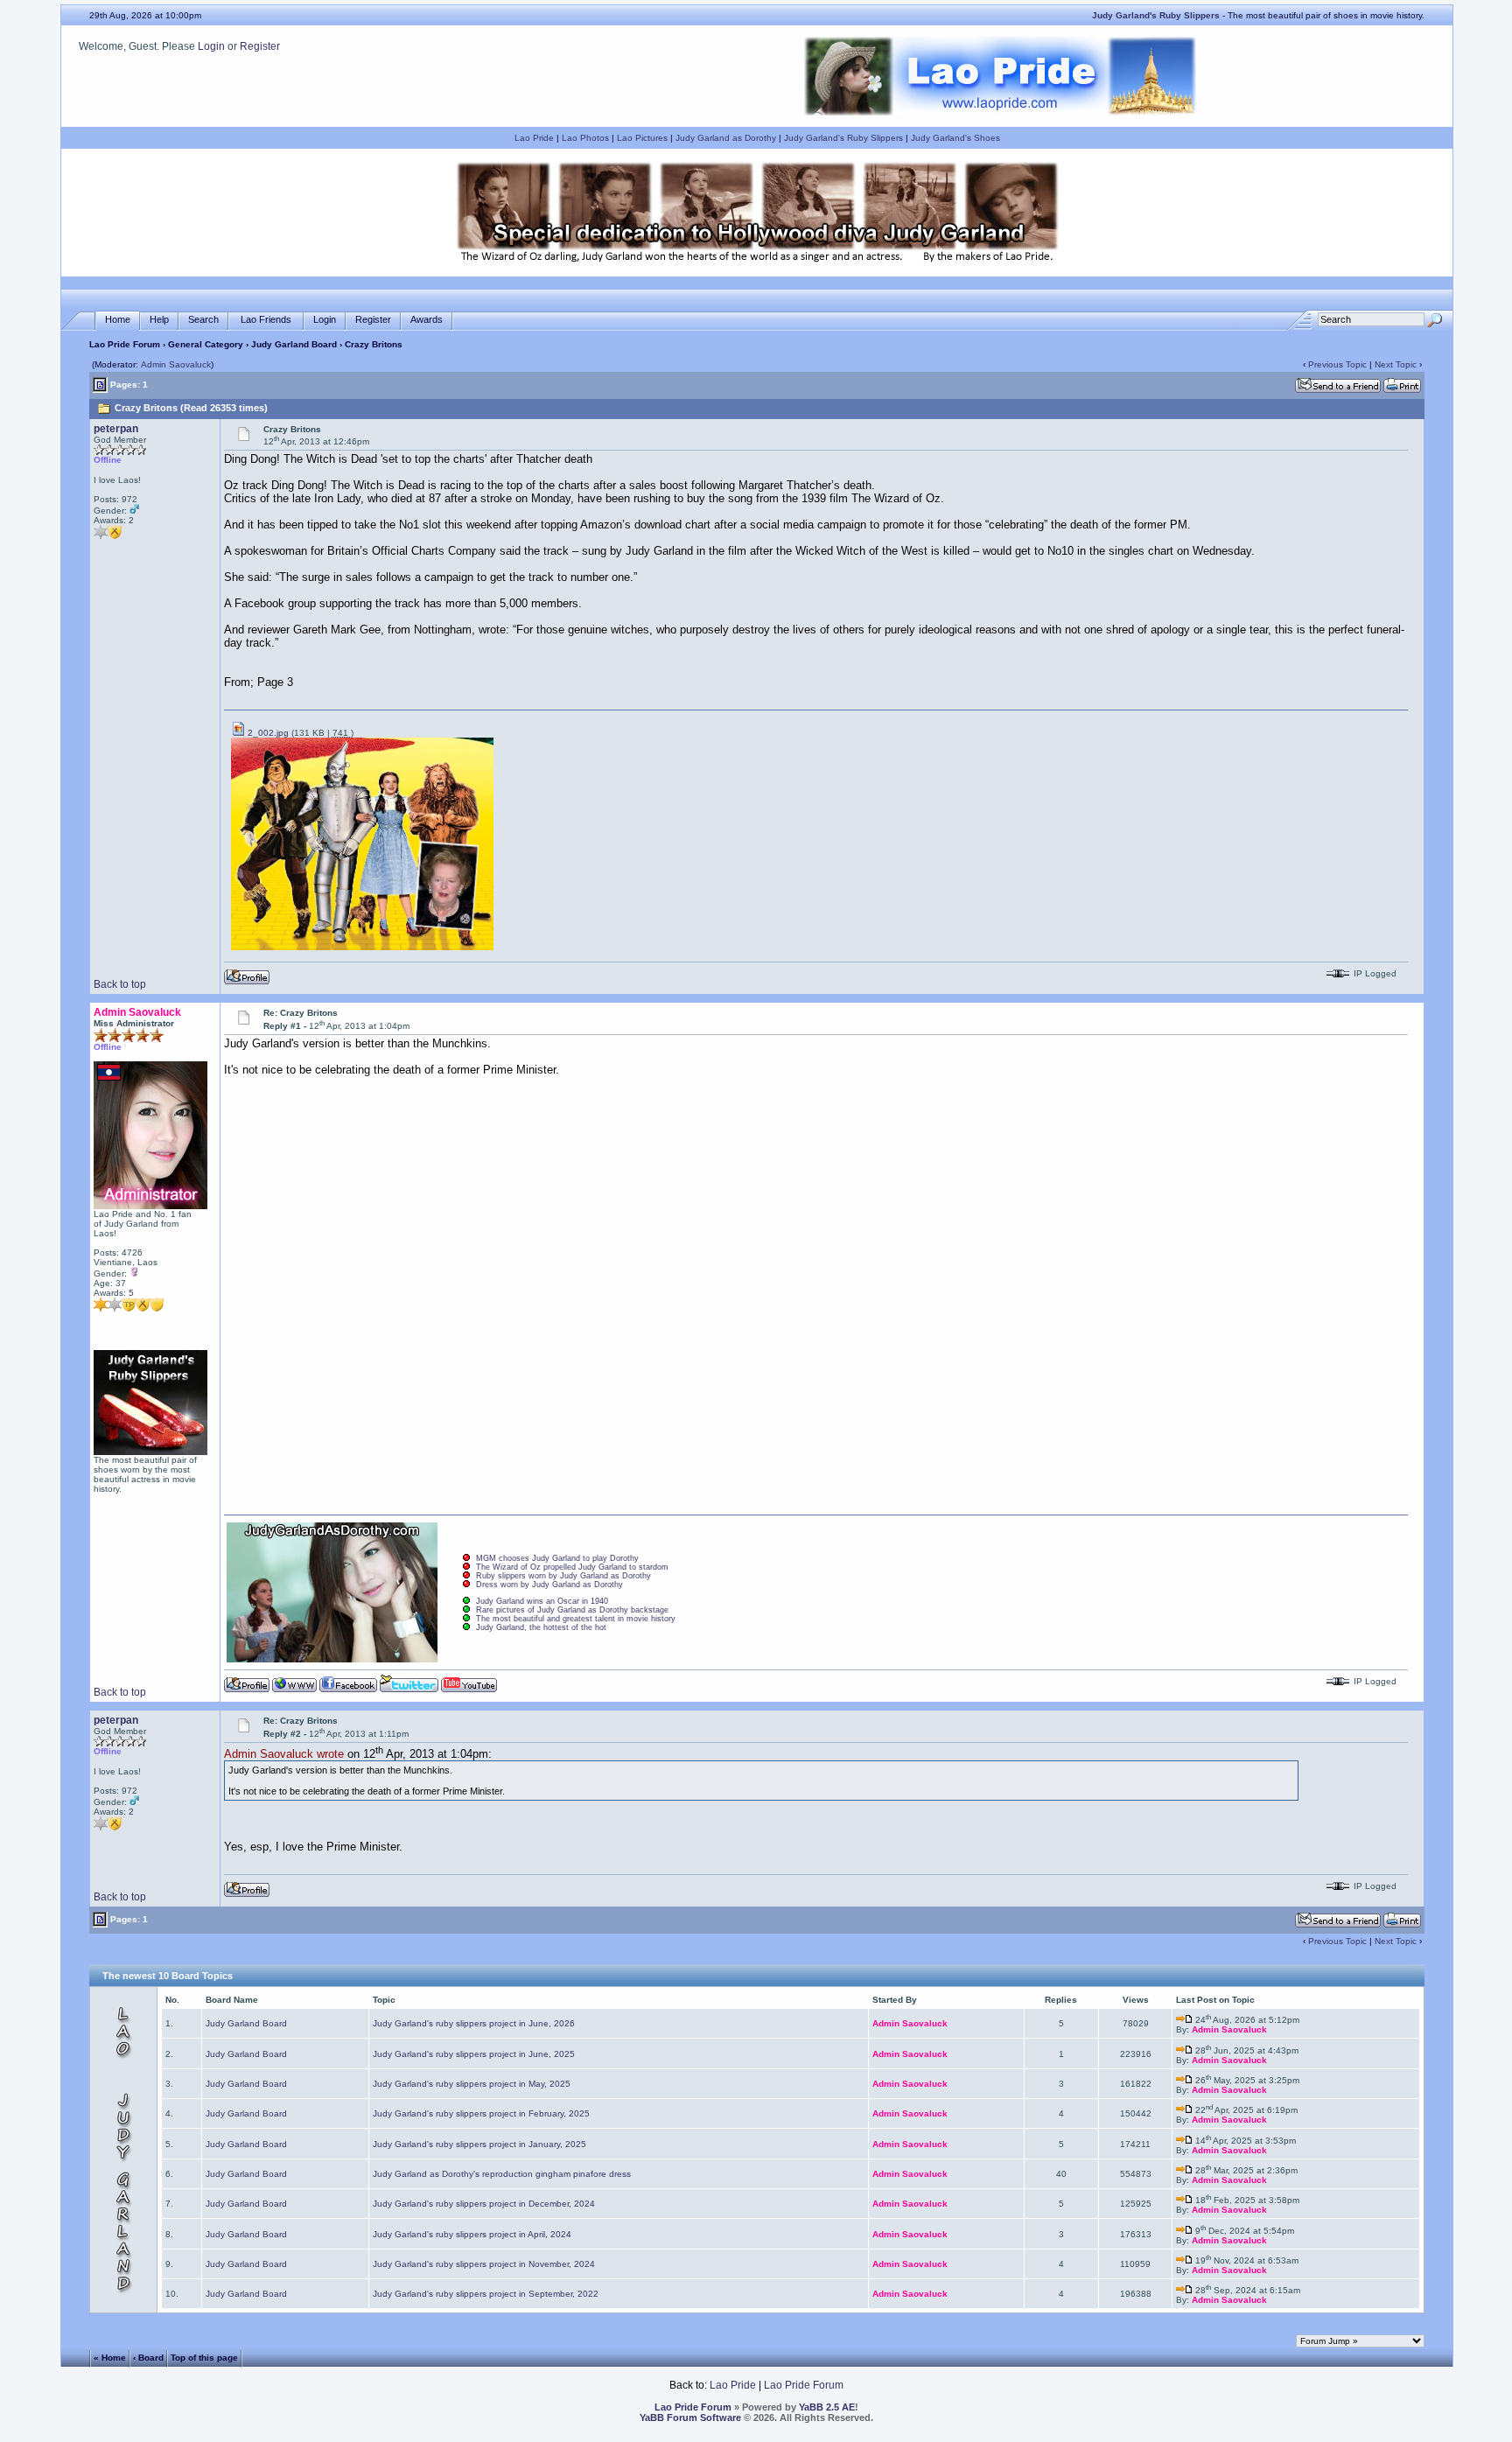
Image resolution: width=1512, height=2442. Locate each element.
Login (211, 46)
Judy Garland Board (294, 344)
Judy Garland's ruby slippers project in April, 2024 (472, 2234)
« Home (110, 2358)
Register (260, 46)
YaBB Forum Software (690, 2418)
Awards (427, 319)
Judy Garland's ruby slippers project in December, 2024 (484, 2204)
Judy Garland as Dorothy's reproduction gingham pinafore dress (502, 2174)
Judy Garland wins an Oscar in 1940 (542, 1601)
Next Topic (1396, 364)
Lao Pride (534, 138)
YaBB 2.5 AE (827, 2407)
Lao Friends (266, 319)
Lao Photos (585, 138)
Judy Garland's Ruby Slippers (843, 138)
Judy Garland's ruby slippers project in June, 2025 (474, 2054)
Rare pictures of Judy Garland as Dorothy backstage (572, 1610)
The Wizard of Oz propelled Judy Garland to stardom (572, 1567)
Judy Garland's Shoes (955, 138)
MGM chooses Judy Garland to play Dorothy (557, 1558)
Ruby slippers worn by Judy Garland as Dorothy (563, 1576)
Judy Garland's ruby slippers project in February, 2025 (481, 2113)
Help (159, 319)
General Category (206, 344)
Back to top (120, 984)
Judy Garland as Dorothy (726, 138)
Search (203, 319)
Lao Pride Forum (125, 344)
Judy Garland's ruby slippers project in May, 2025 (472, 2084)
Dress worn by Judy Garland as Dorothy (549, 1585)
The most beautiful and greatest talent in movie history (576, 1619)
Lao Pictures (642, 138)
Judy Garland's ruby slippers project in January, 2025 (479, 2144)
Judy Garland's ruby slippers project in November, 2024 (484, 2264)
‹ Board (148, 2358)
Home (118, 319)
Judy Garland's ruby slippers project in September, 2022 (486, 2294)
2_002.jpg (267, 733)
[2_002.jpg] (362, 947)
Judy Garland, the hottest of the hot (541, 1627)
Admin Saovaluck (176, 364)
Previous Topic (1337, 364)
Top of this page (204, 2358)
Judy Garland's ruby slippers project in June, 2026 (474, 2023)
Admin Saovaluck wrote (284, 1754)
